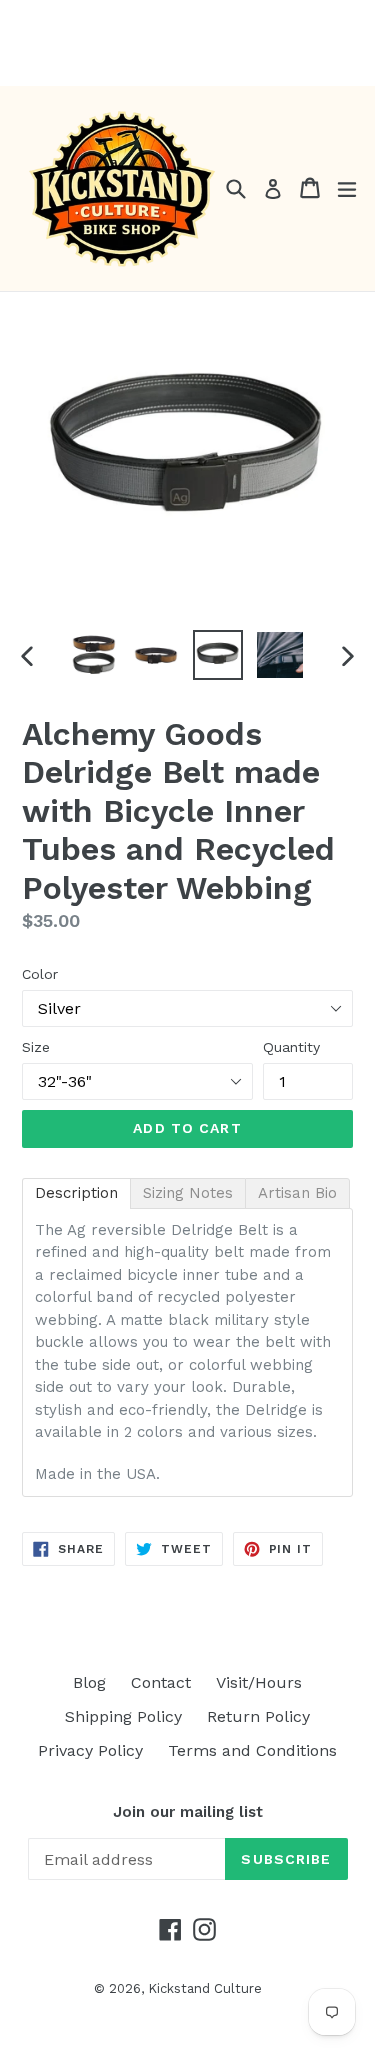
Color (40, 974)
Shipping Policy (123, 1716)
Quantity (291, 1047)
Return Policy (258, 1716)
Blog (89, 1682)
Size (36, 1047)
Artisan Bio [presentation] (297, 1193)
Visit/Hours (259, 1682)
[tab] (76, 1193)
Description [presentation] (76, 1193)
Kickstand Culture (205, 1988)
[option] (94, 655)
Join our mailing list (188, 1812)
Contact (161, 1682)
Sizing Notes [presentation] (188, 1193)
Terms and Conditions (252, 1750)
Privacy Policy (90, 1750)
